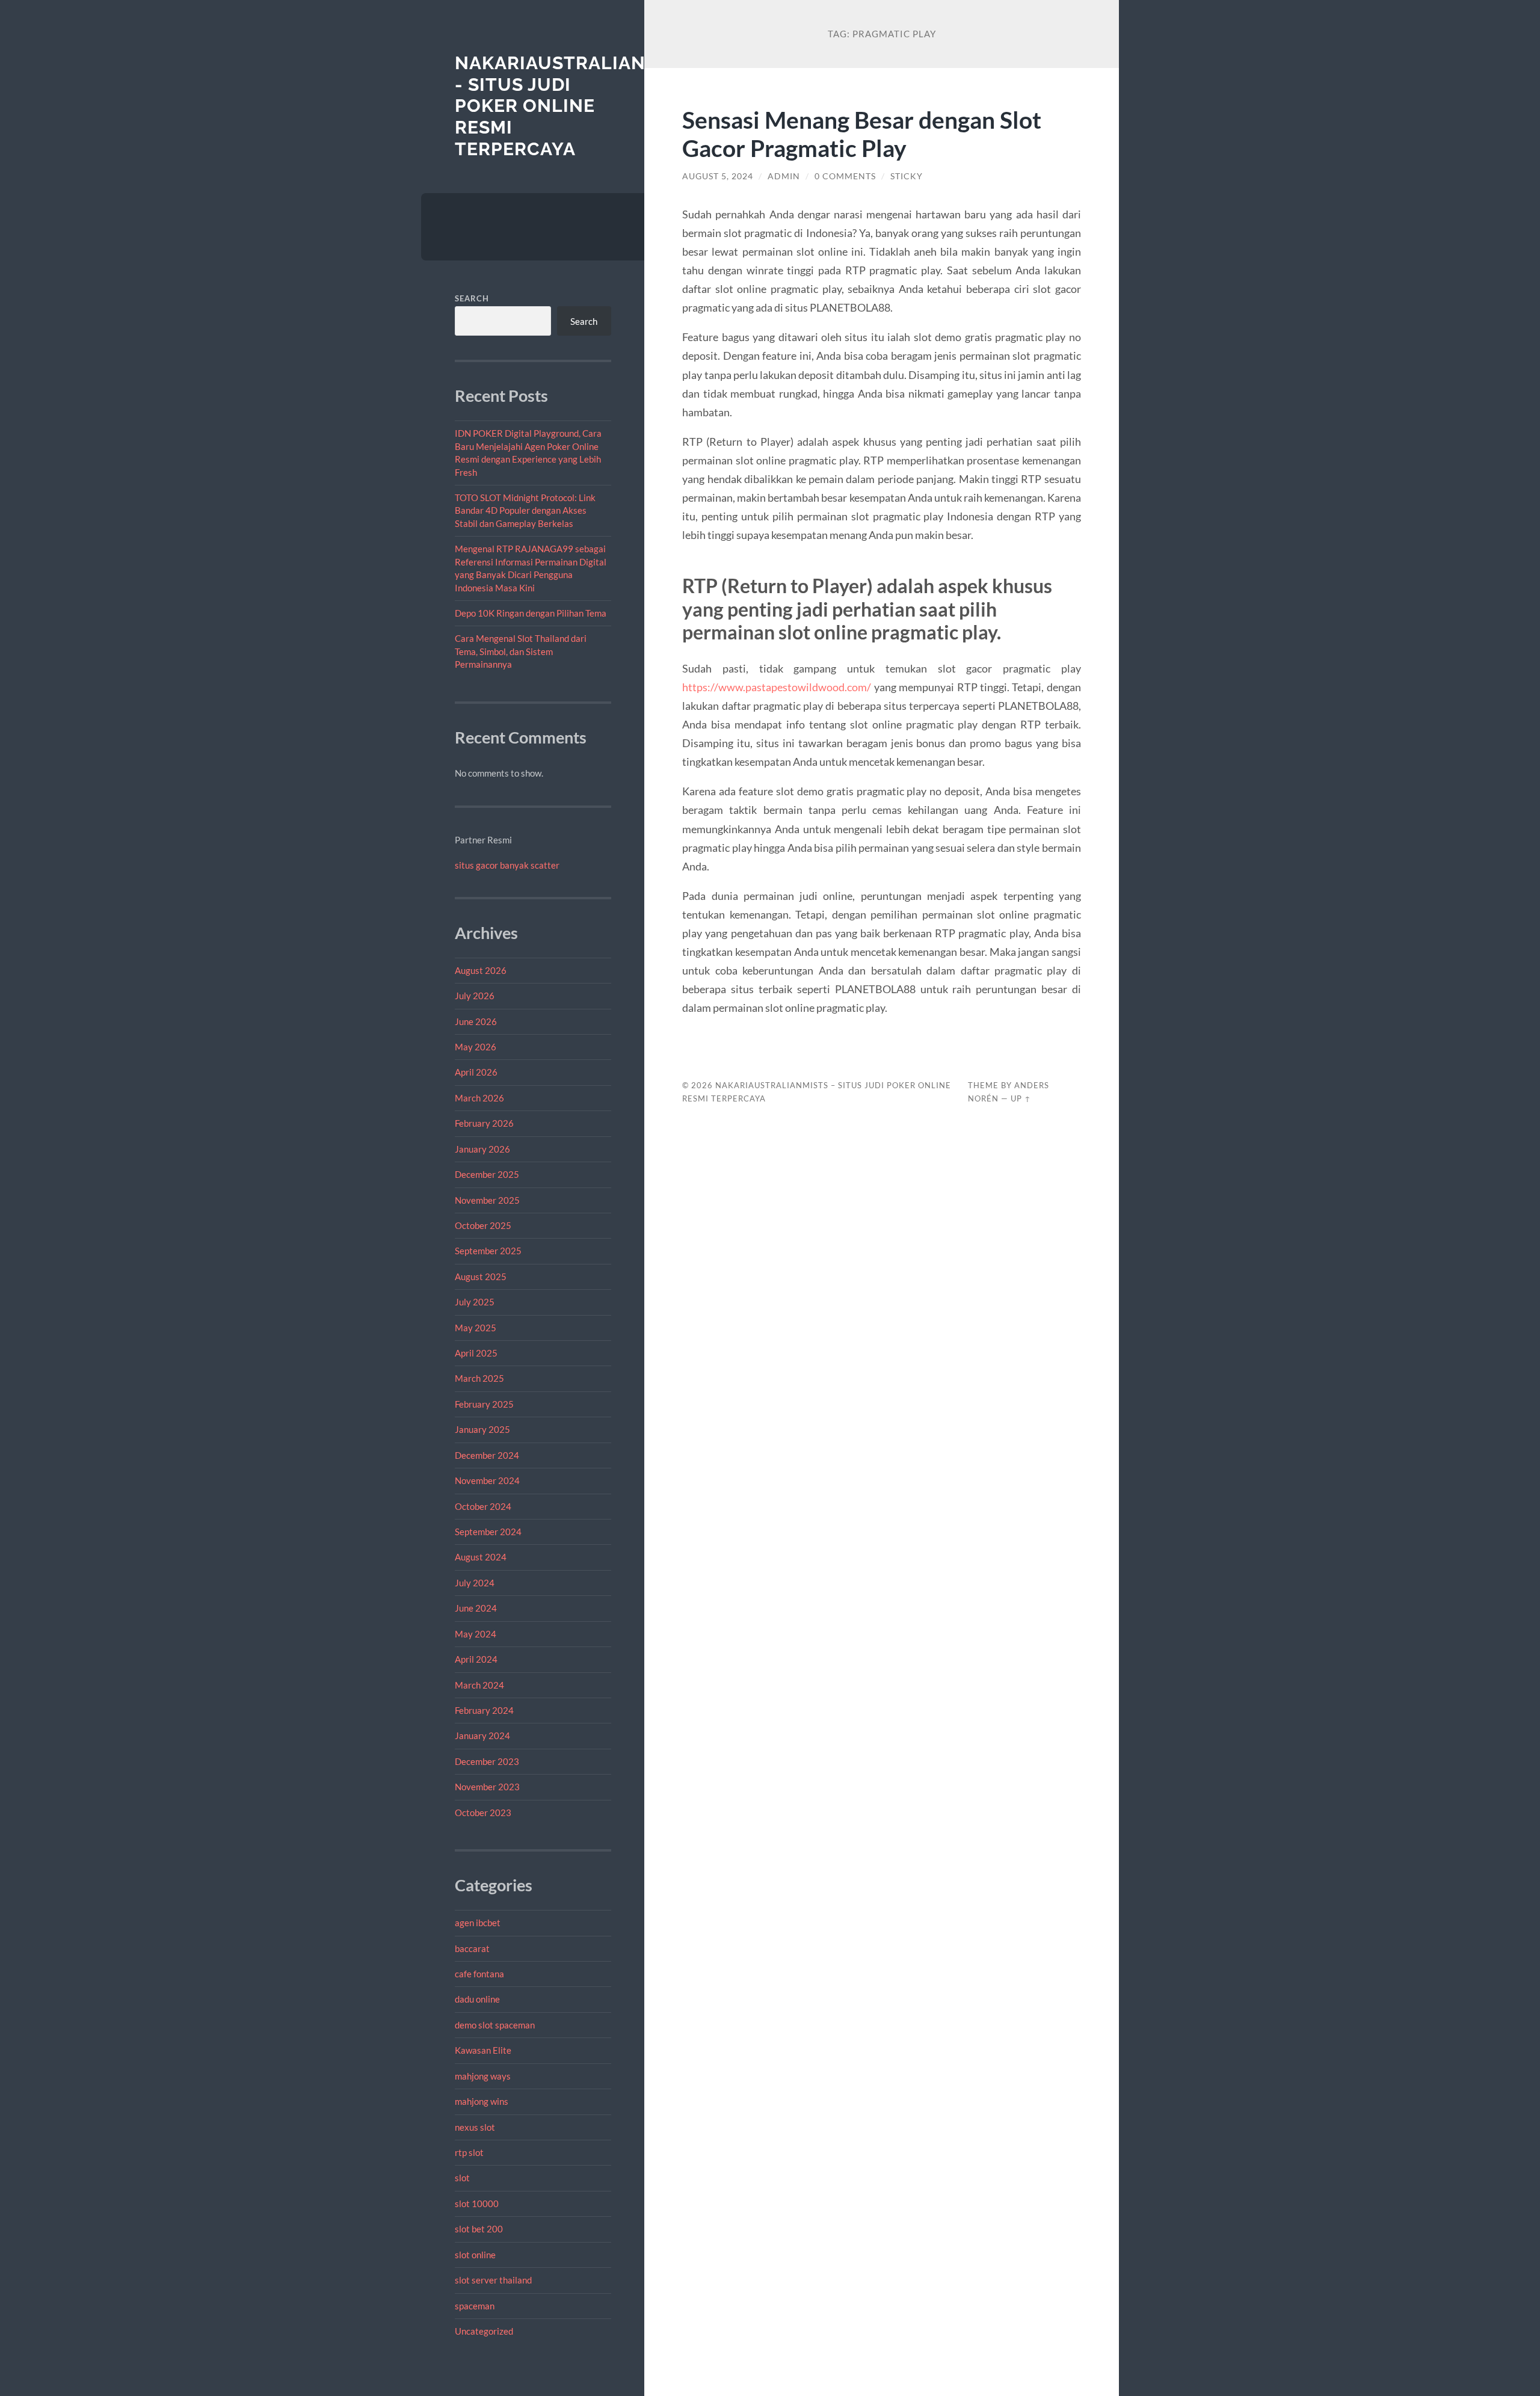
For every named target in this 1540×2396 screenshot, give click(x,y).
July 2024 (475, 1583)
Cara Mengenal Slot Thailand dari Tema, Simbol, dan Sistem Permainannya (521, 651)
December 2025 (487, 1174)
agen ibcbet (478, 1923)
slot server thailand (493, 2280)
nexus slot (475, 2127)
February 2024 (484, 1710)
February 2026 (484, 1123)
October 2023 (483, 1812)
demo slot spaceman (495, 2025)
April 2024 (476, 1659)
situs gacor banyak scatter (507, 865)
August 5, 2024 (718, 176)
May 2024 (476, 1634)
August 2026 (481, 970)
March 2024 (479, 1685)
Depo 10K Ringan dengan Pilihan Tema (531, 613)
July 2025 (475, 1302)
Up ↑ (1021, 1098)
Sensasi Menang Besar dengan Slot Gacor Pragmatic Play (862, 134)
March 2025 (479, 1378)
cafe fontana (479, 1974)
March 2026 (479, 1098)
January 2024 (482, 1735)
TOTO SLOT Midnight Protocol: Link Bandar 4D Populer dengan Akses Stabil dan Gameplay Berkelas (525, 510)
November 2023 (487, 1787)
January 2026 (482, 1149)
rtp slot (469, 2152)
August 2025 (481, 1277)
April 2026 (476, 1072)
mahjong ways (483, 2076)
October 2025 (483, 1225)
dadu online (477, 1999)
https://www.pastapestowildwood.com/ (777, 687)
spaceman (475, 2306)
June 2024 (476, 1608)
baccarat (472, 1948)
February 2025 (484, 1404)
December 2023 (487, 1761)
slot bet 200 (479, 2229)
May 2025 (476, 1328)
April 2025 (476, 1353)
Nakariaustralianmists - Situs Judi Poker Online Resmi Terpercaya (579, 106)
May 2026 (476, 1047)
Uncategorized (484, 2331)
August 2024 (481, 1557)
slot (462, 2178)
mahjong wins (482, 2101)
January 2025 (482, 1429)
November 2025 (487, 1200)
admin (784, 176)
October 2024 (483, 1506)
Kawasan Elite (483, 2050)
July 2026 (475, 996)
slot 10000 (477, 2204)
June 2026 (476, 1021)
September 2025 (488, 1251)
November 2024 (487, 1480)
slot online (475, 2255)
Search (472, 298)
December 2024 (487, 1455)
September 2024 (488, 1532)
